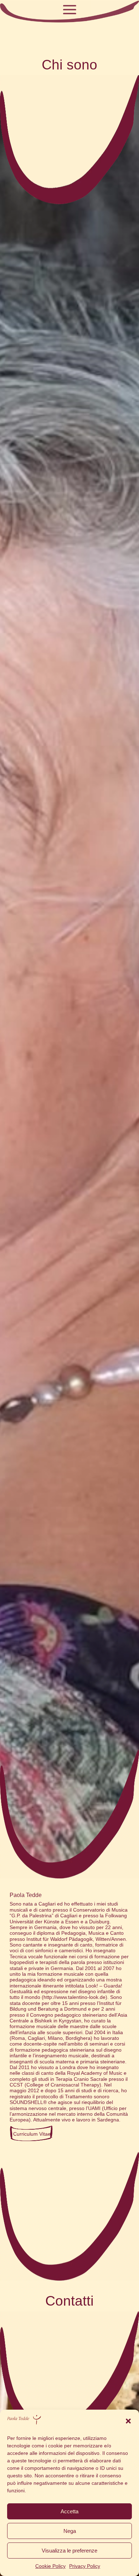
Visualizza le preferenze (69, 2551)
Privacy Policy (85, 2566)
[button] (128, 2421)
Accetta (69, 2511)
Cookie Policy (50, 2566)
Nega (70, 2531)
